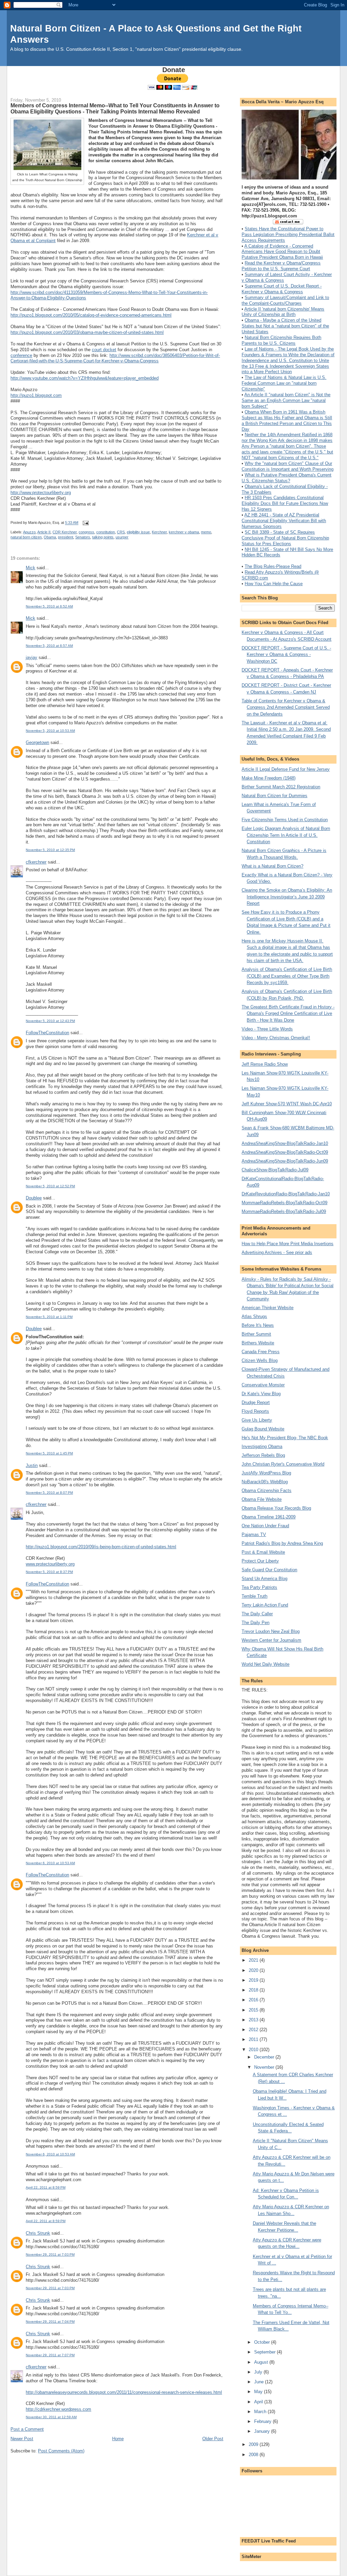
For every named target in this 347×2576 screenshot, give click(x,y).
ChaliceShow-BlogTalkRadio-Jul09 (275, 1170)
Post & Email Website (263, 1552)
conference (21, 355)
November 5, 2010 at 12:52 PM (50, 1186)
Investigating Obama (262, 1446)
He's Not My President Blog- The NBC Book (285, 1438)
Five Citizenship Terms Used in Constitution (285, 820)
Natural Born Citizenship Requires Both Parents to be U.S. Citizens (281, 340)
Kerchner (159, 532)
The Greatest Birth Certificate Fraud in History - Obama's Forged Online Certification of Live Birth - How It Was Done (288, 1014)
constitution (106, 532)
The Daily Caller (257, 1614)
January (263, 2431)
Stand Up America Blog (264, 1579)
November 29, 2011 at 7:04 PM (50, 2322)
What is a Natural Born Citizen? (272, 866)
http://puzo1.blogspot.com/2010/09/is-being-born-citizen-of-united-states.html (101, 1547)
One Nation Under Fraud (265, 1526)
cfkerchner (36, 862)
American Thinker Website (268, 1308)
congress (86, 532)
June (260, 2382)
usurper (122, 537)
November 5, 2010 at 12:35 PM (50, 850)
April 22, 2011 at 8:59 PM (46, 2187)
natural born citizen (26, 537)
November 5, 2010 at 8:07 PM (49, 1493)
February (263, 2421)
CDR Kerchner (65, 532)
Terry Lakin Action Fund (265, 1605)
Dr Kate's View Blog (261, 1394)
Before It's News (258, 1325)
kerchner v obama (184, 532)
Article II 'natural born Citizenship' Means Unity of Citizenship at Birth (283, 312)
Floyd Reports (255, 1411)
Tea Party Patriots (259, 1587)
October (263, 2342)
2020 (254, 1970)
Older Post (213, 2439)
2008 (254, 2455)
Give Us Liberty (257, 1420)
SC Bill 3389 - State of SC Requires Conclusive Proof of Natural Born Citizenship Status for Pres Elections (285, 538)
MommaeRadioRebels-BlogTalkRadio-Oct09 (284, 1203)
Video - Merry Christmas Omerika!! (276, 1038)
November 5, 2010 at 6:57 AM (49, 646)
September (266, 2352)
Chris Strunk (38, 2233)
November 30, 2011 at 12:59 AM (51, 2417)
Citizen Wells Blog (260, 1360)
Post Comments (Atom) (61, 2451)
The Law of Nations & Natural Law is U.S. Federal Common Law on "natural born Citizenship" (284, 383)
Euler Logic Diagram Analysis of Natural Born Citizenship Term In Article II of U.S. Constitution (286, 835)
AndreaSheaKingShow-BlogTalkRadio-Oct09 (285, 1152)
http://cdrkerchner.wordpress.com (58, 2409)
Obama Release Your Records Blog (276, 1508)
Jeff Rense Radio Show (265, 1064)
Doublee (34, 1198)
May (259, 2392)
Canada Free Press (261, 1352)
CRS (121, 532)
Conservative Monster (263, 1385)
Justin (32, 1465)
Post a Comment (27, 2429)
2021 (254, 1960)
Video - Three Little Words (267, 1029)
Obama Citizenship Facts (267, 1491)
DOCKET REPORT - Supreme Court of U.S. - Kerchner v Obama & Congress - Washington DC (286, 655)
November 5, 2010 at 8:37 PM (49, 1572)
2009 (254, 2444)
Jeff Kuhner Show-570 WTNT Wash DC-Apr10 (287, 1104)
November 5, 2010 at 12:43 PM (50, 1021)
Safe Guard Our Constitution (269, 1570)
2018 (254, 1990)
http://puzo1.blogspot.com (36, 395)
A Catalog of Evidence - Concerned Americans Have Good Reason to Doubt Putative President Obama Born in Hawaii (282, 252)
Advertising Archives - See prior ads (277, 1252)
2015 (254, 2010)
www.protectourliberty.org (50, 1564)
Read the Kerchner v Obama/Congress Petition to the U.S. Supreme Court (281, 266)
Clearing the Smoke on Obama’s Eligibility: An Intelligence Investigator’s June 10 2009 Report (287, 897)
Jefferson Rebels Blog (263, 1455)
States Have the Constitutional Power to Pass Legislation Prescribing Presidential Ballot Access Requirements (288, 235)
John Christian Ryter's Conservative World (283, 1464)
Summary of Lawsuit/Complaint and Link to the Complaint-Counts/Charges (285, 300)
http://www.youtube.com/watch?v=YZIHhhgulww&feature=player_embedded (85, 378)
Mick (30, 568)
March (261, 2412)
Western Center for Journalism (271, 1640)
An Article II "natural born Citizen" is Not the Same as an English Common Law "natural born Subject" (286, 400)
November (265, 2067)
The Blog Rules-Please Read (273, 566)
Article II (44, 532)
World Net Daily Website (266, 1664)
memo (206, 532)
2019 (254, 1980)
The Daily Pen (256, 1623)
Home (118, 2439)
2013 (254, 2020)
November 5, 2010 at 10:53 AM (50, 731)
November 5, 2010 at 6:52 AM (49, 606)
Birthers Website (258, 1343)
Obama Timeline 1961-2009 (269, 1517)
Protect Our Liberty (260, 1561)
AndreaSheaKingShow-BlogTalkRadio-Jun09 (285, 1161)
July (259, 2372)
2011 (254, 2039)
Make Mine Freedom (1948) (269, 778)
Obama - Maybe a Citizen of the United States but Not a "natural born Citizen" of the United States (285, 326)
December (265, 2057)
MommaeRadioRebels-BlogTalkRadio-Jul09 (284, 1211)
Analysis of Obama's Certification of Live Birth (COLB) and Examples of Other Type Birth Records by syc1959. (287, 976)
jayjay (32, 657)
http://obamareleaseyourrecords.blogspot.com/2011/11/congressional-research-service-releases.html (124, 2392)
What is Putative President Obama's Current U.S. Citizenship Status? (287, 478)
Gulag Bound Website (263, 1429)
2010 (254, 2050)
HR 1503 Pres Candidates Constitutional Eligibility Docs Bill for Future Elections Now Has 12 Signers (285, 503)
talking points (103, 537)
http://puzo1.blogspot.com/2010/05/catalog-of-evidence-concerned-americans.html (91, 315)
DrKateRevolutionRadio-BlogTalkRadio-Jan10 (286, 1194)
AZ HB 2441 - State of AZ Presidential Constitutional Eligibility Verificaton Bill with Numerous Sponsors (284, 521)
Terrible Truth (254, 1596)
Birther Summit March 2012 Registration (281, 787)
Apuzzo (29, 532)
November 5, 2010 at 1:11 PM (49, 1317)
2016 (254, 2000)
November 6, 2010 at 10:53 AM (50, 1863)
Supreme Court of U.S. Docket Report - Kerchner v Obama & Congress (282, 289)
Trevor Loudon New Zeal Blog (271, 1631)
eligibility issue (138, 532)
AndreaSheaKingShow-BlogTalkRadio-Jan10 (285, 1143)
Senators (83, 537)
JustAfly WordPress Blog (266, 1473)
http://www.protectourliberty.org (41, 493)
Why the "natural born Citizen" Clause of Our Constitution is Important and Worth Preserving (288, 466)
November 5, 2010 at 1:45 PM (49, 1453)
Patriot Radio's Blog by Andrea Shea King (282, 1543)
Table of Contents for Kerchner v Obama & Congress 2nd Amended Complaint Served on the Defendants (286, 707)
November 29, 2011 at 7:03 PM (50, 2254)
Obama (50, 537)
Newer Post (22, 2439)
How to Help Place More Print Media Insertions (288, 1244)
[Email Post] (85, 523)
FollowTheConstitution (47, 1033)
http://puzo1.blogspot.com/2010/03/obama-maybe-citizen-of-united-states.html (87, 332)
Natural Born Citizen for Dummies (274, 796)
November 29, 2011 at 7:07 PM (50, 2355)
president (66, 537)
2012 (254, 2030)
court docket (104, 350)
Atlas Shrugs (254, 1316)
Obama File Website (262, 1499)
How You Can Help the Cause (274, 584)
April (259, 2402)
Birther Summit (256, 1334)
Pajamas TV (254, 1535)
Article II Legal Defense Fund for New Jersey (286, 769)
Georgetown (37, 742)
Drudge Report (256, 1402)
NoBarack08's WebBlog (265, 1482)
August (262, 2362)
